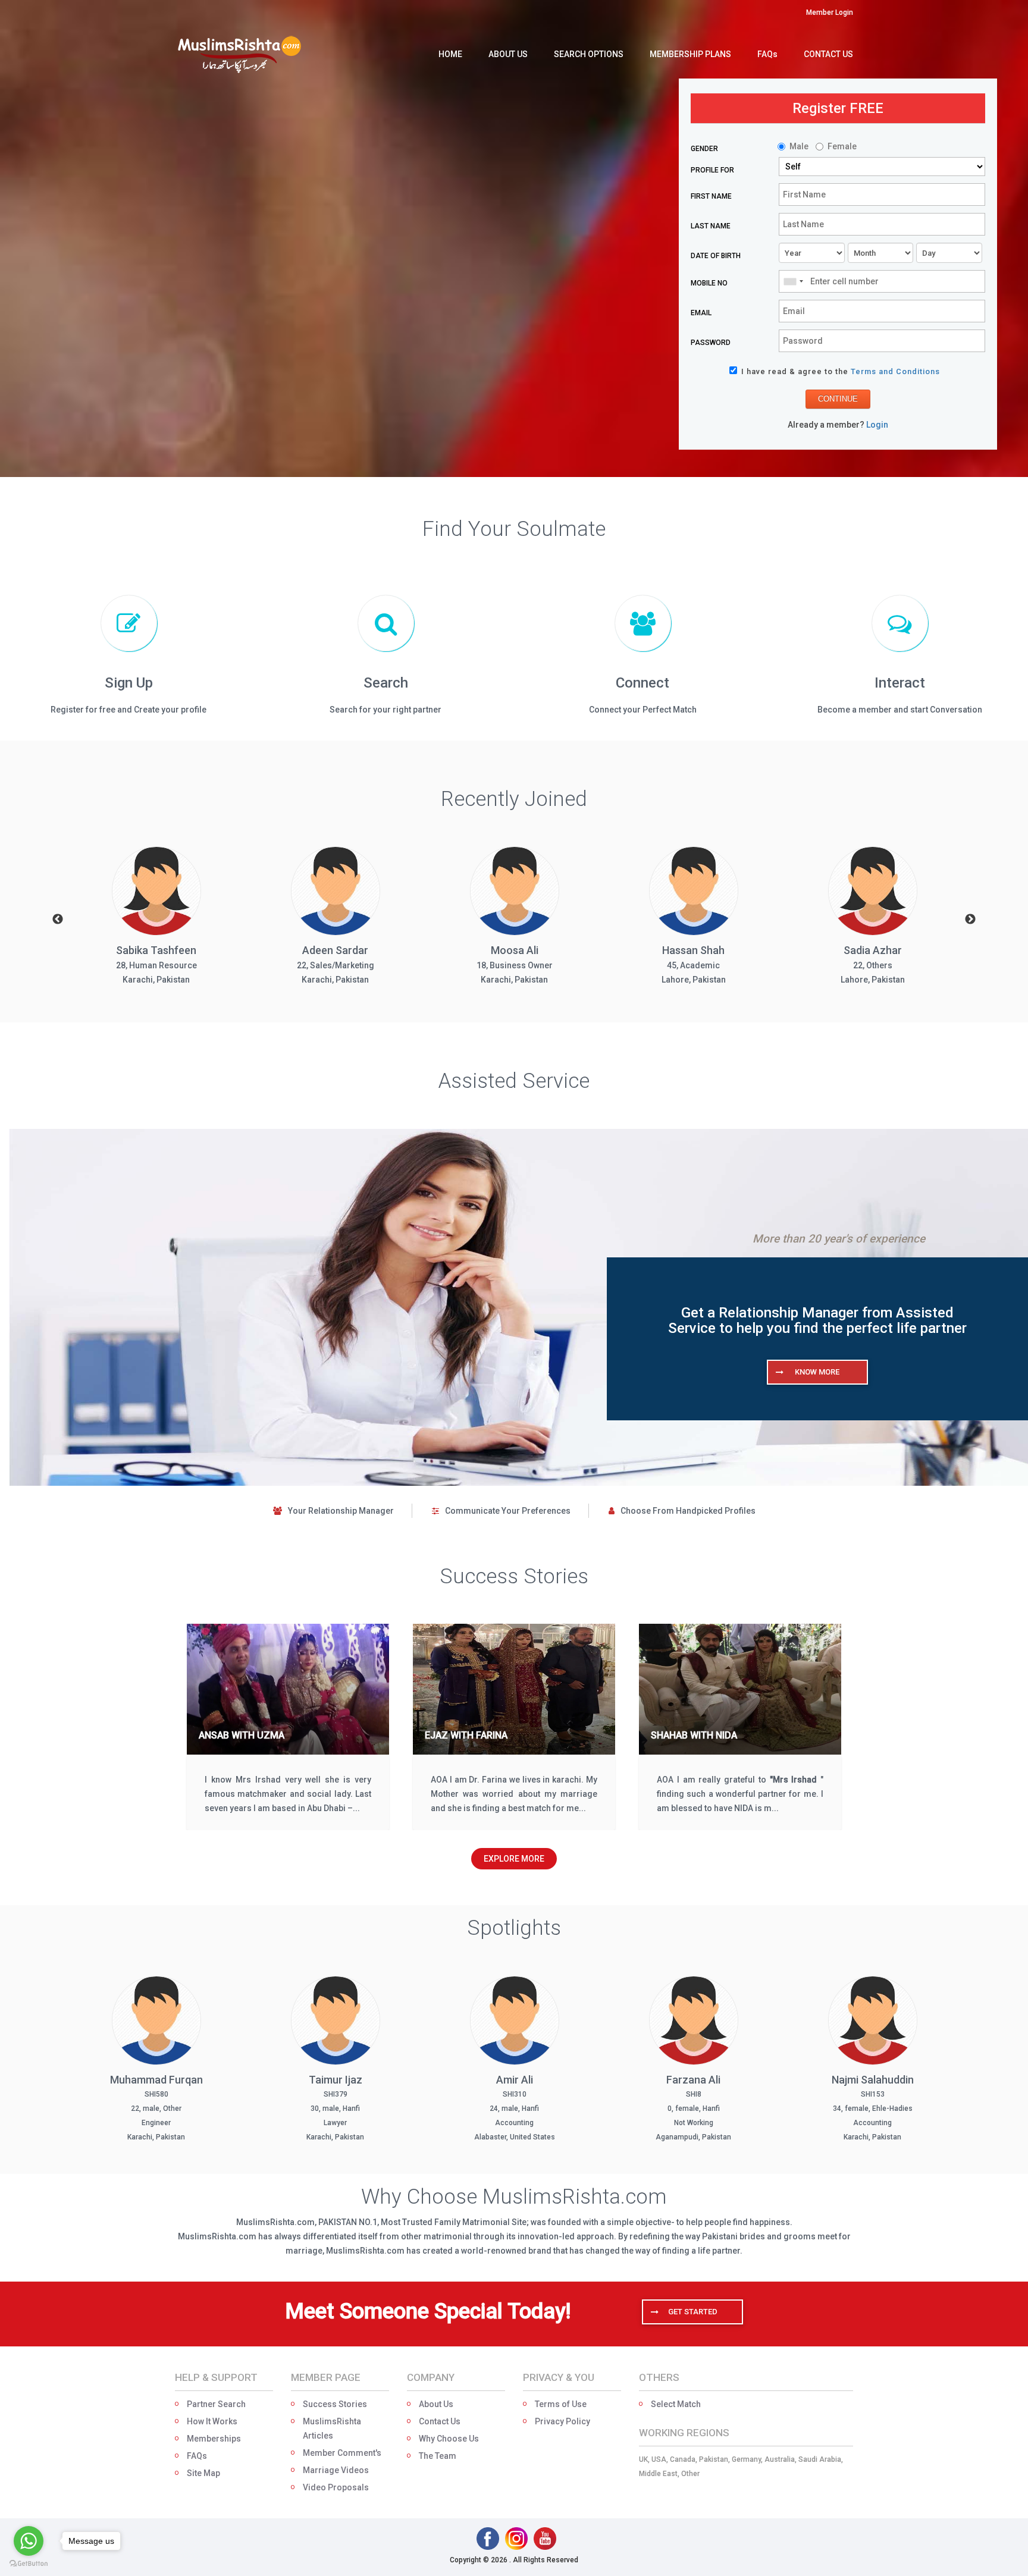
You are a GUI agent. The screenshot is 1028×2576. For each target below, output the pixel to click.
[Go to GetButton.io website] (29, 2564)
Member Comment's (342, 2453)
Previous (58, 920)
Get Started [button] (693, 2312)
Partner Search (216, 2404)
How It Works (212, 2421)
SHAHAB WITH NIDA (694, 1735)
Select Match (676, 2404)
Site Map (203, 2473)
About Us (436, 2404)
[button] (830, 12)
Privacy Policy (562, 2421)
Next (970, 920)
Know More (817, 1372)
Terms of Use (561, 2404)
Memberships (214, 2439)
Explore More (514, 1859)
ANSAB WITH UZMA (242, 1735)
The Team (438, 2456)
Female (842, 146)
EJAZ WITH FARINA (466, 1735)
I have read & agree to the (841, 371)
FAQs (197, 2456)
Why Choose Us (449, 2439)
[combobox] (793, 281)
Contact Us (440, 2421)
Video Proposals (336, 2487)
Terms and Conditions (895, 371)
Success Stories (335, 2404)
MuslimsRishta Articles (332, 2428)
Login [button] (877, 425)
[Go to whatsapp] (29, 2541)
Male (799, 146)
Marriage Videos (336, 2470)
